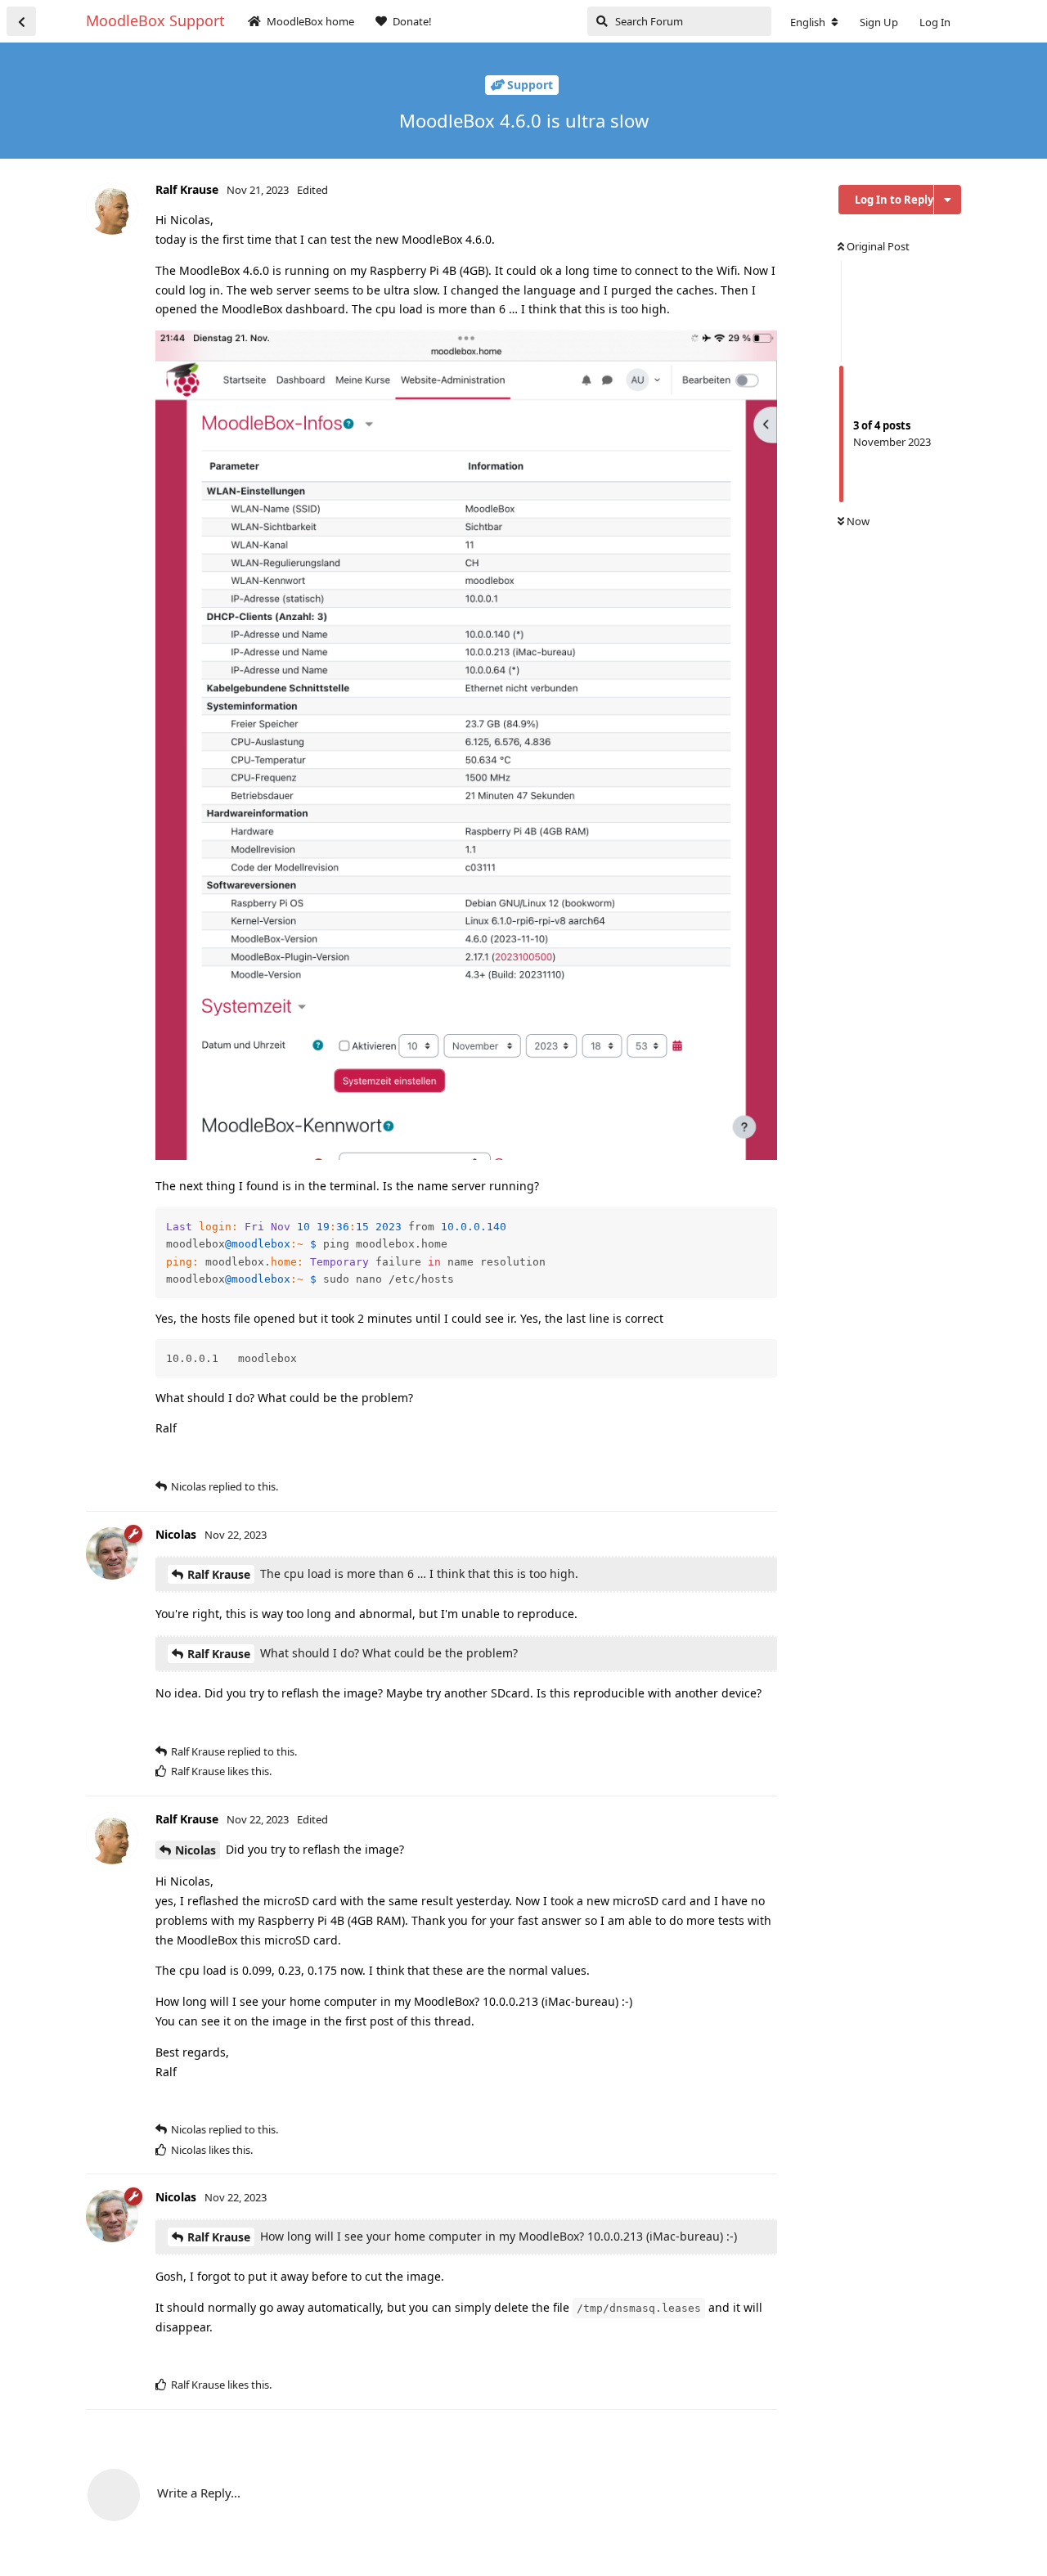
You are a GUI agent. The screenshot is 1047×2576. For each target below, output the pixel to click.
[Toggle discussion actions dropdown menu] (948, 200)
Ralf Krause (219, 1574)
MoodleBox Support (155, 20)
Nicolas (195, 1850)
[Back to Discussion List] (21, 21)
